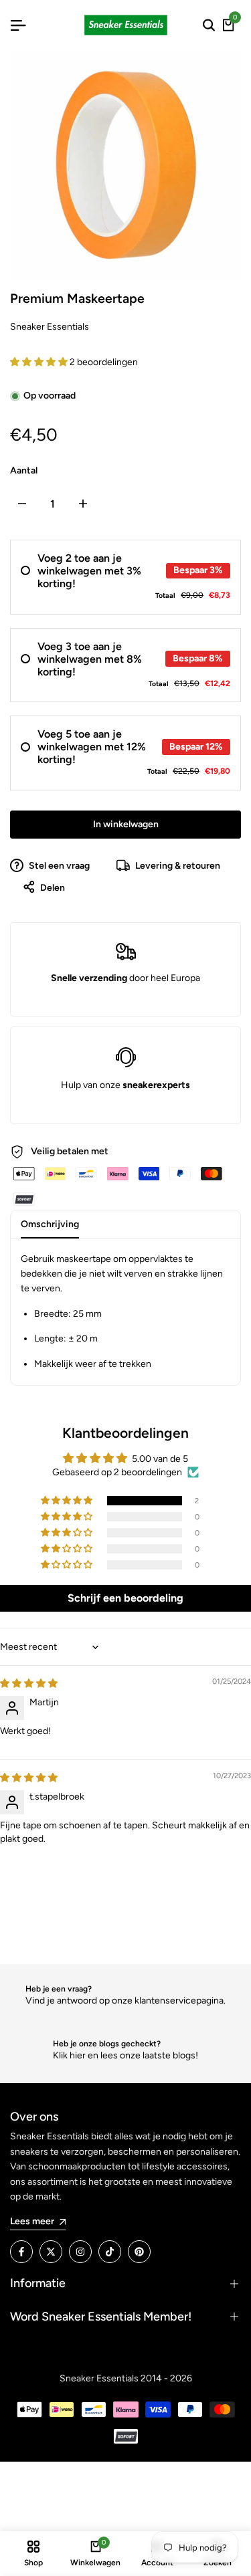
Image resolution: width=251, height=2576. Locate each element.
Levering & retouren (177, 866)
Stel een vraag (58, 866)
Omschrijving (50, 1224)
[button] (40, 362)
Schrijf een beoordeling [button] (125, 1598)
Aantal (24, 470)
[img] (29, 1684)
